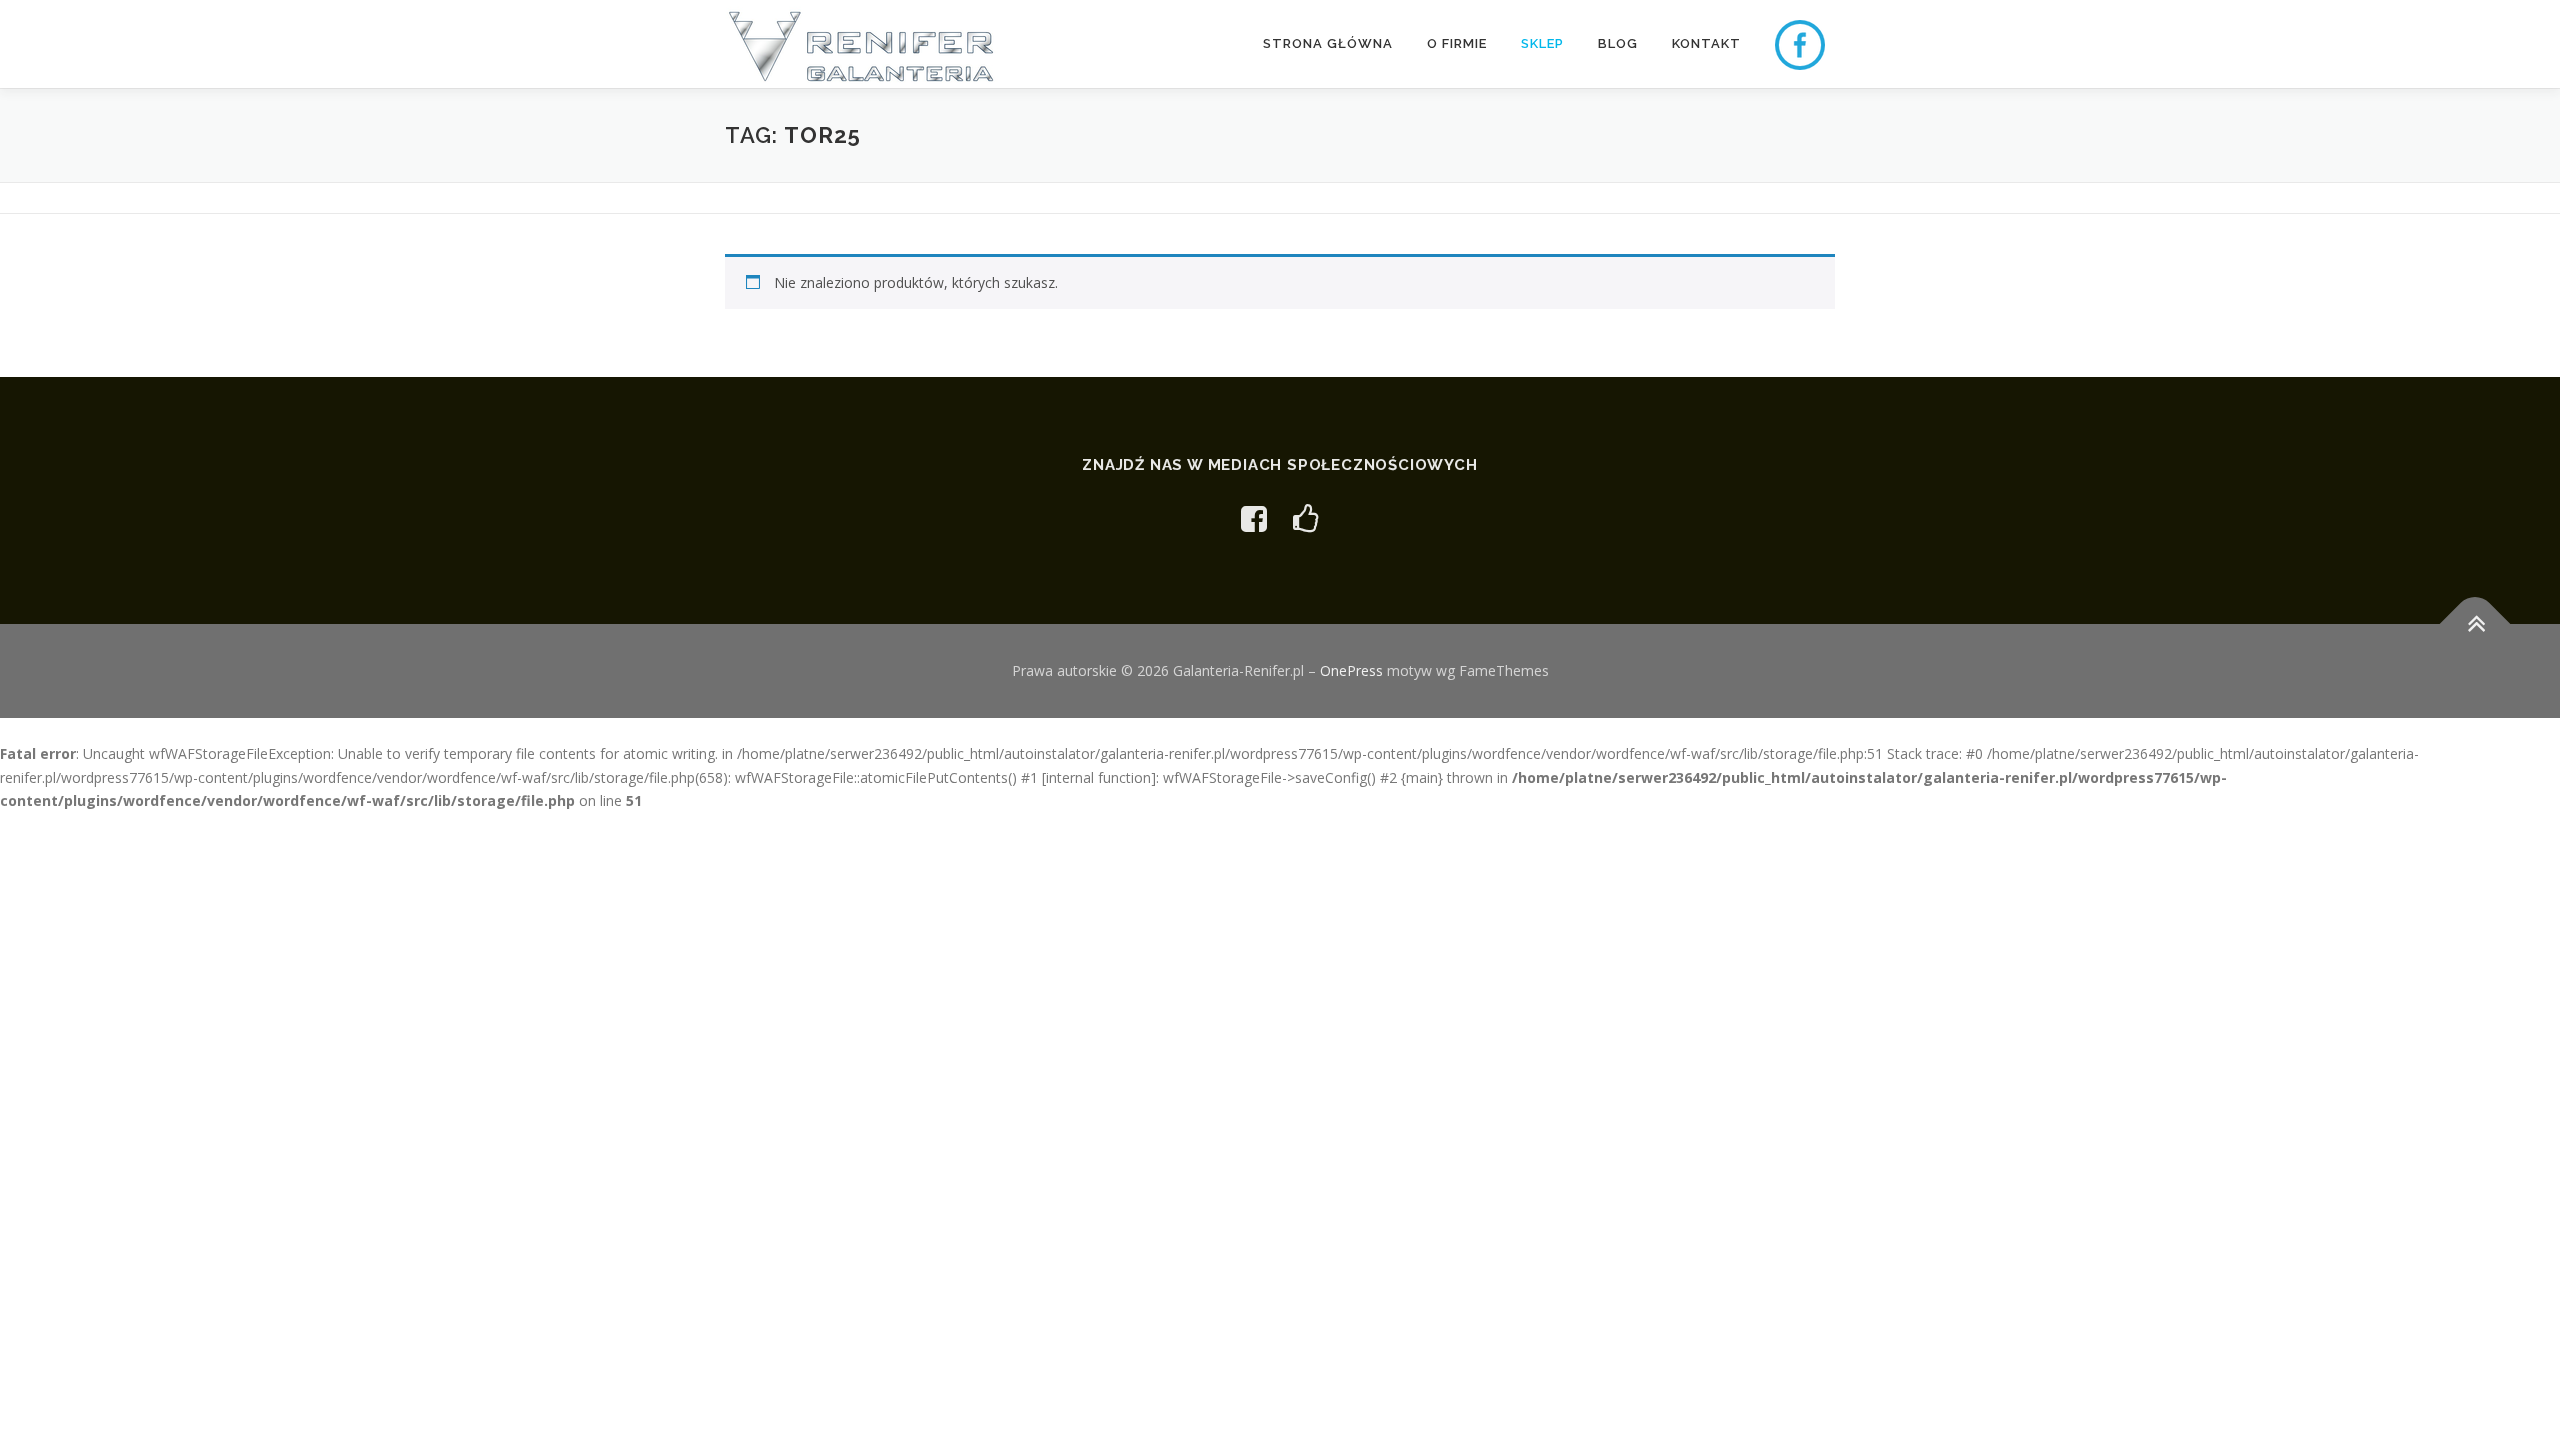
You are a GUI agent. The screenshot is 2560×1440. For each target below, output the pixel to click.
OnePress (1351, 670)
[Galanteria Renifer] (1254, 518)
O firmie (1457, 43)
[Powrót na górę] (2475, 624)
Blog (1618, 43)
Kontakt (1706, 43)
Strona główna (1328, 43)
